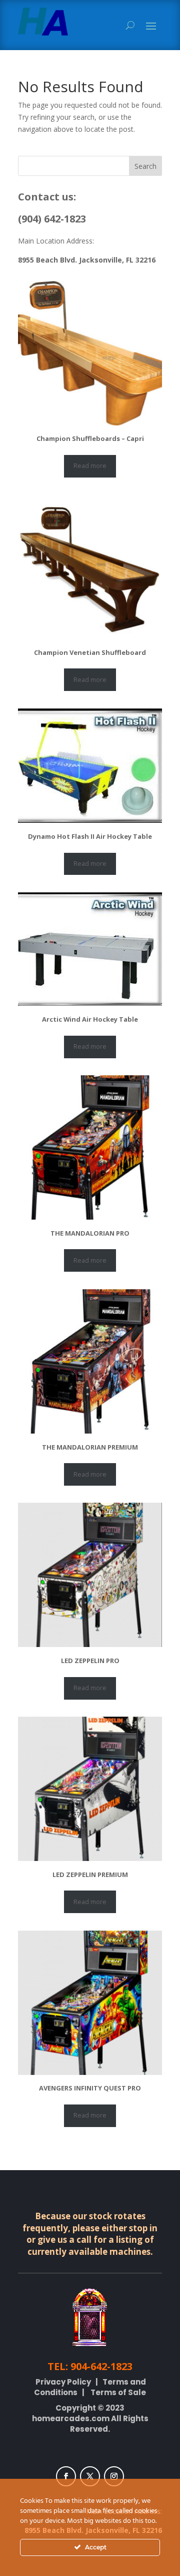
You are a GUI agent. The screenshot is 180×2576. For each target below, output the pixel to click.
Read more (90, 465)
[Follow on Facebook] (66, 2476)
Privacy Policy (63, 2382)
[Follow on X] (90, 2476)
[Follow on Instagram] (114, 2476)
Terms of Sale (118, 2392)
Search (145, 166)
